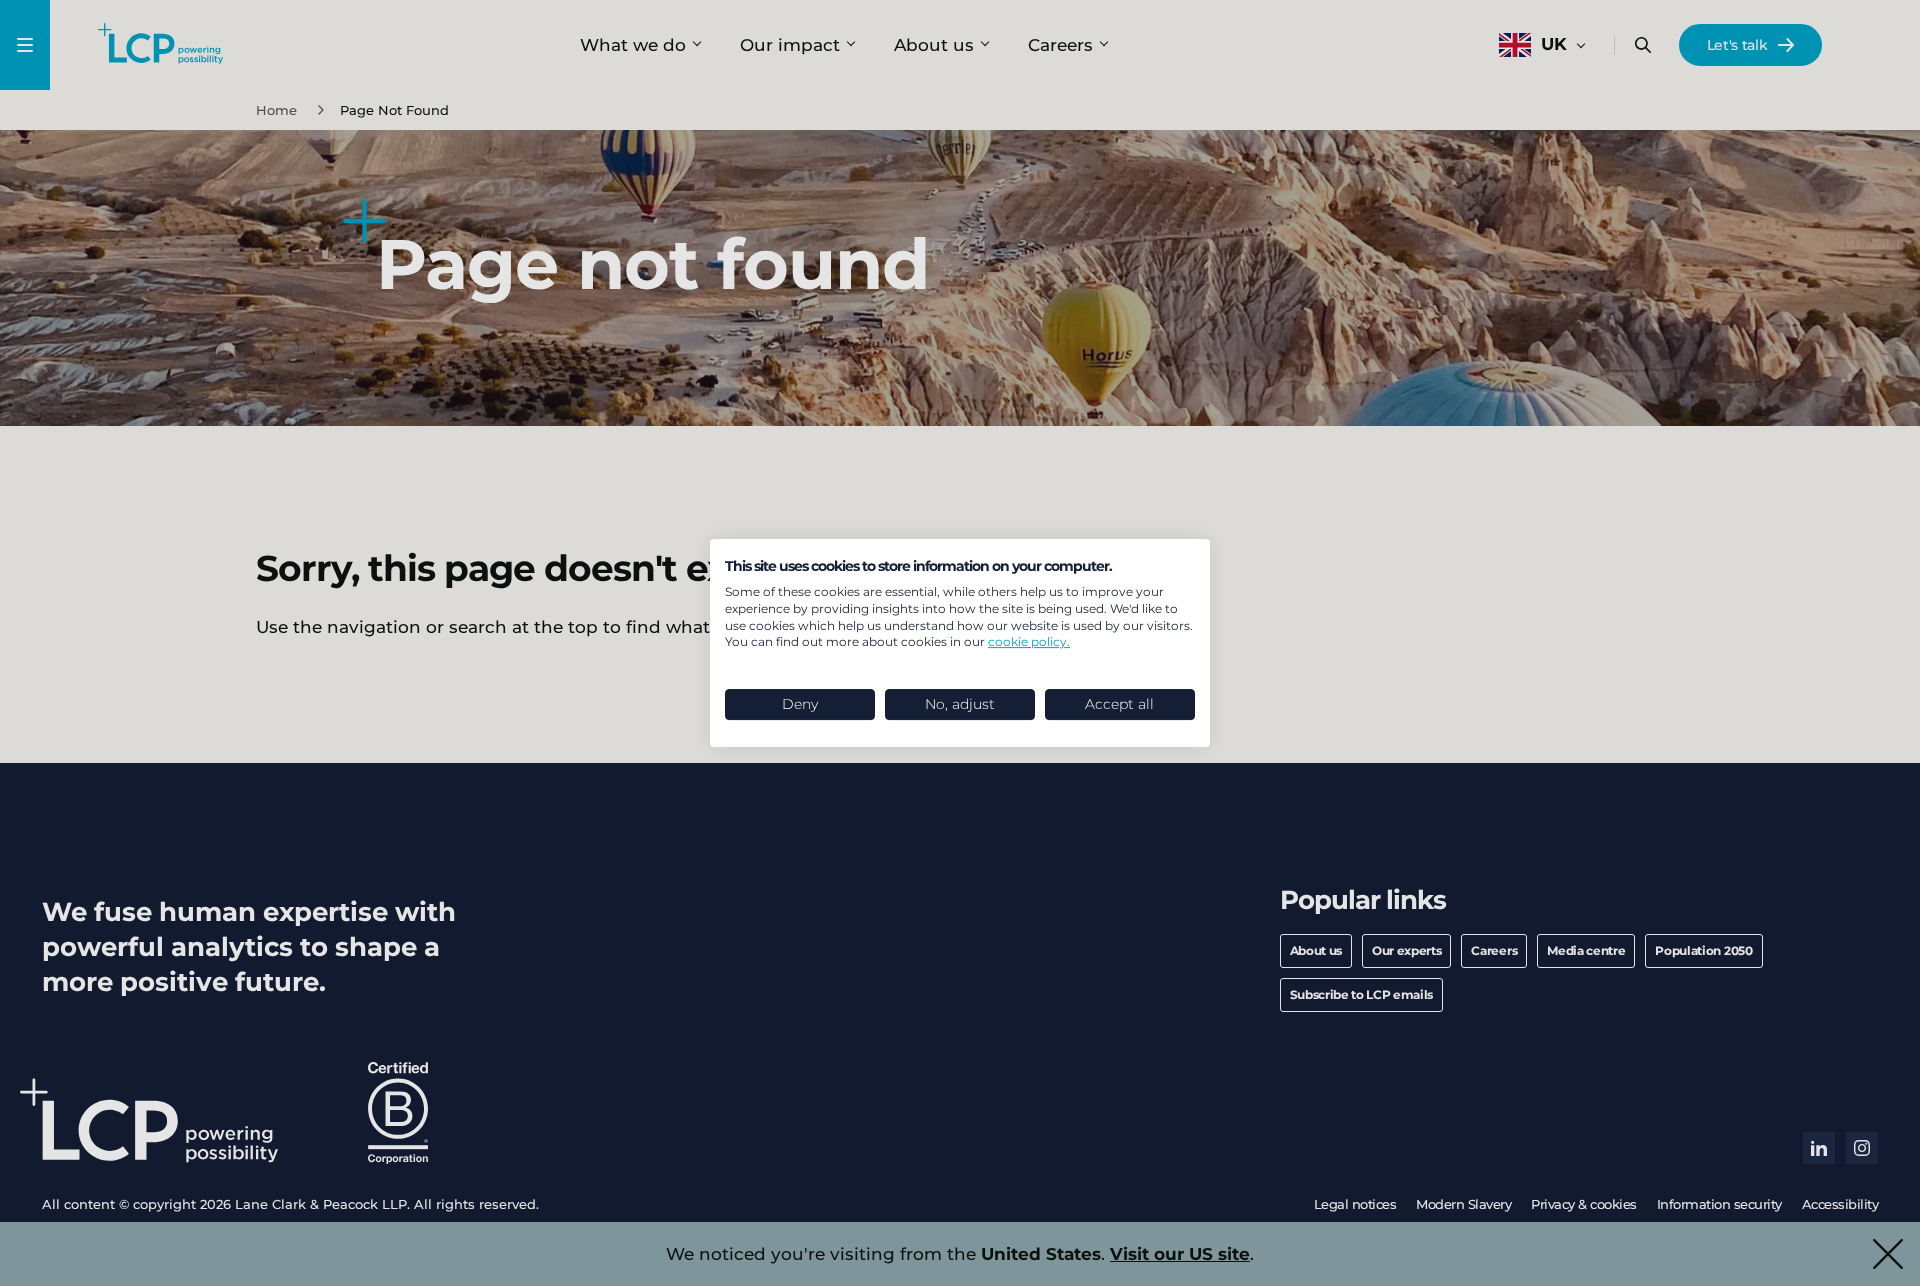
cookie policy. (1029, 641)
